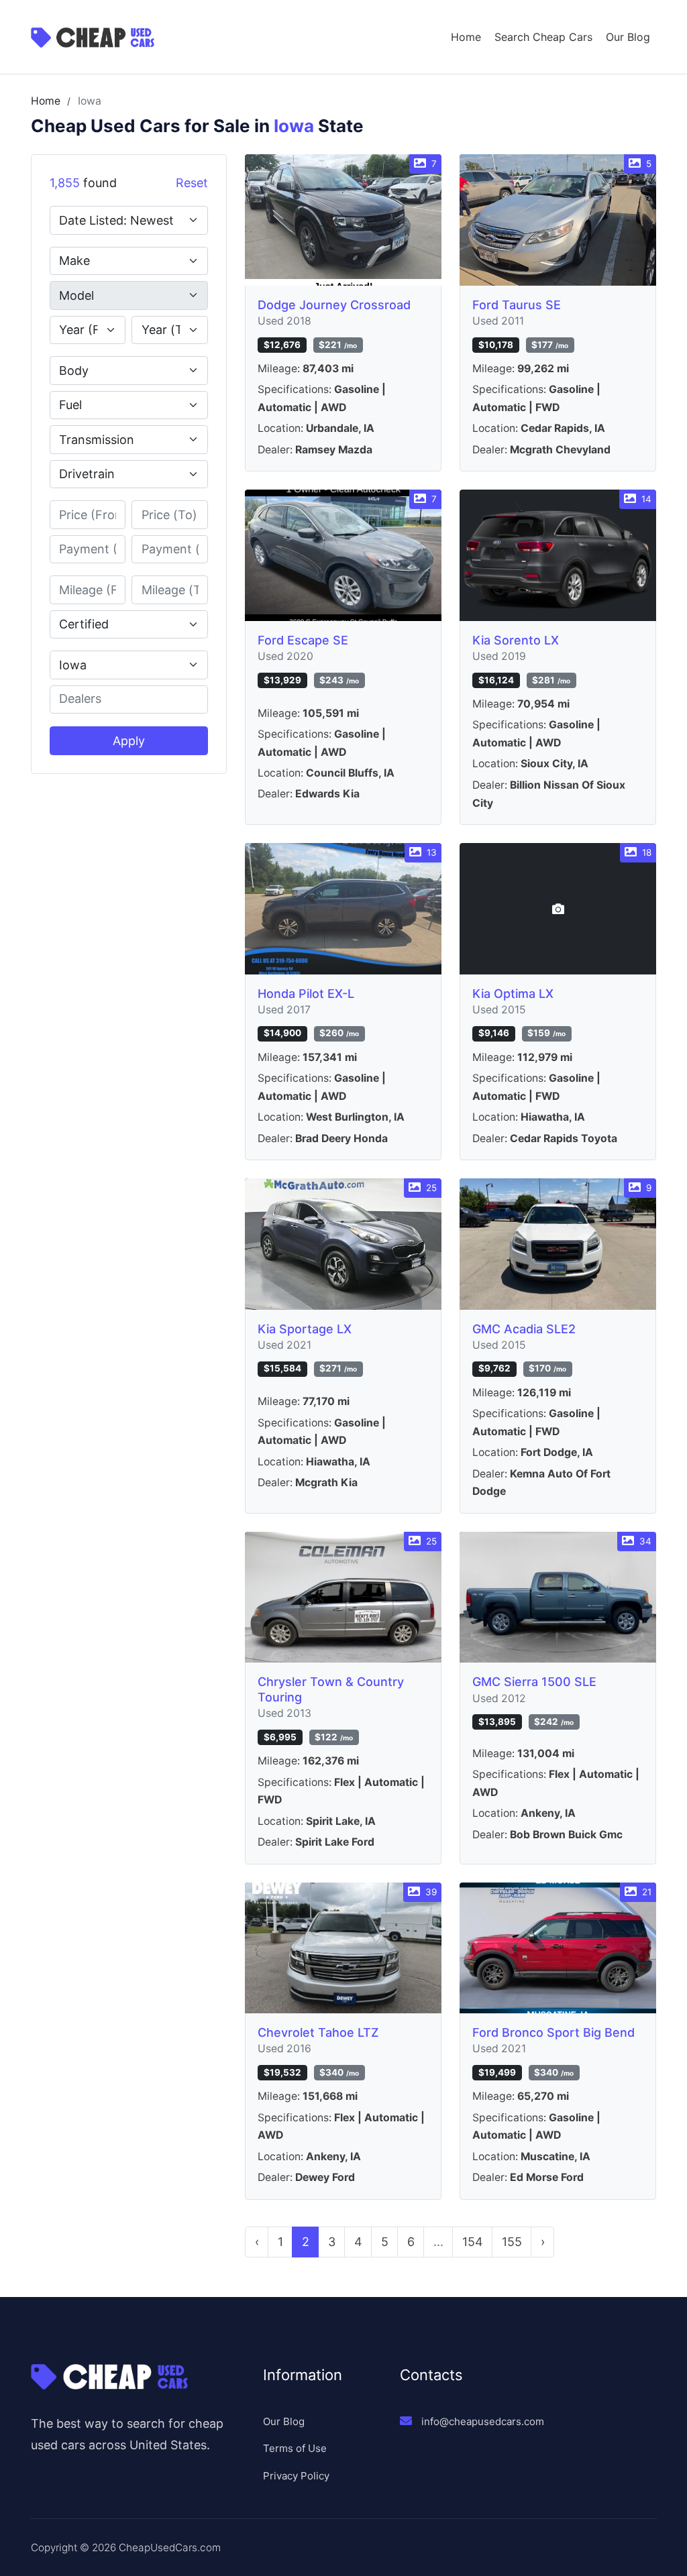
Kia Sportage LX (305, 1329)
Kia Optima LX (513, 994)
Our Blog (628, 37)
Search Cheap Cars (543, 37)
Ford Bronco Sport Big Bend (553, 2032)
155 (512, 2242)
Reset (192, 183)
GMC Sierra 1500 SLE (534, 1682)
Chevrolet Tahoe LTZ (318, 2032)
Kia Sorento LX (516, 640)
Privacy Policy (296, 2476)
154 (473, 2242)
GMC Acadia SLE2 (524, 1329)
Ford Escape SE (303, 640)
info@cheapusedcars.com (483, 2421)
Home (466, 37)
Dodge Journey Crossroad (334, 305)
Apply (129, 741)
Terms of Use (295, 2448)
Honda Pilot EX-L (306, 994)
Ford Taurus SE (517, 305)
